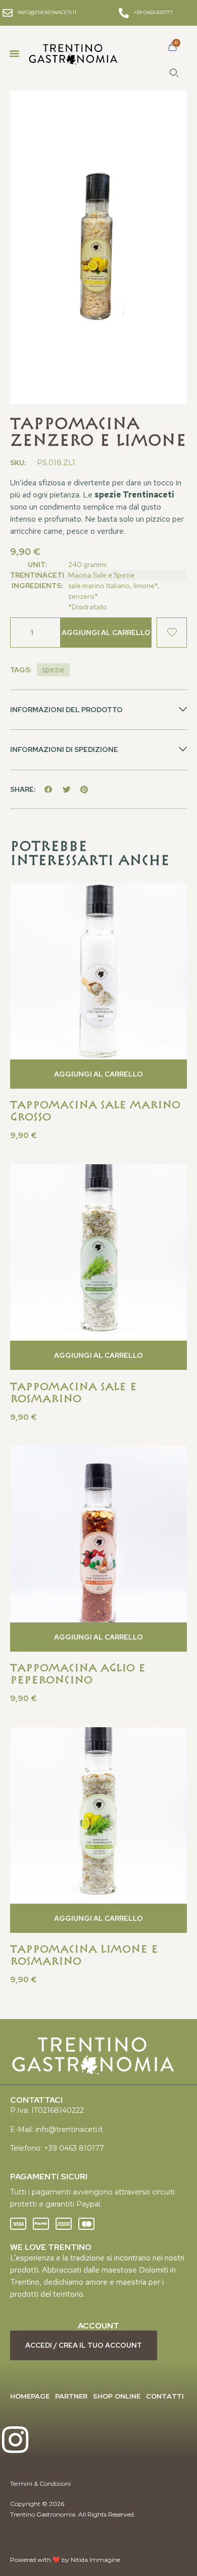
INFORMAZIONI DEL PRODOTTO (66, 710)
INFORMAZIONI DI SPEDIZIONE (64, 749)
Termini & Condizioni (40, 2484)
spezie (53, 670)
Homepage (30, 2396)
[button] (15, 53)
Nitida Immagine (95, 2560)
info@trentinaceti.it (69, 2129)
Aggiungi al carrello (106, 633)
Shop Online (117, 2396)
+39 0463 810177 (74, 2148)
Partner (71, 2396)
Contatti (165, 2396)
